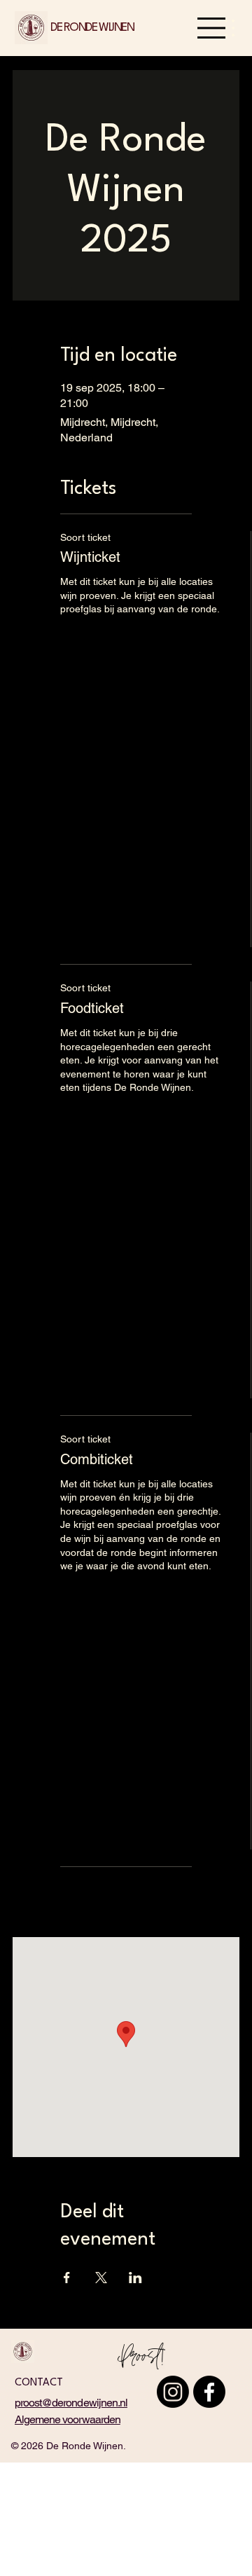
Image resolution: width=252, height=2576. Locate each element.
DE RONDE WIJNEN (92, 28)
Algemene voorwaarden (68, 2419)
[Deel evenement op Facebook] (67, 2278)
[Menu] (212, 28)
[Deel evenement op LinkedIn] (135, 2278)
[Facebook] (209, 2392)
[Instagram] (173, 2392)
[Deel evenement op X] (101, 2278)
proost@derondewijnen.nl (71, 2403)
